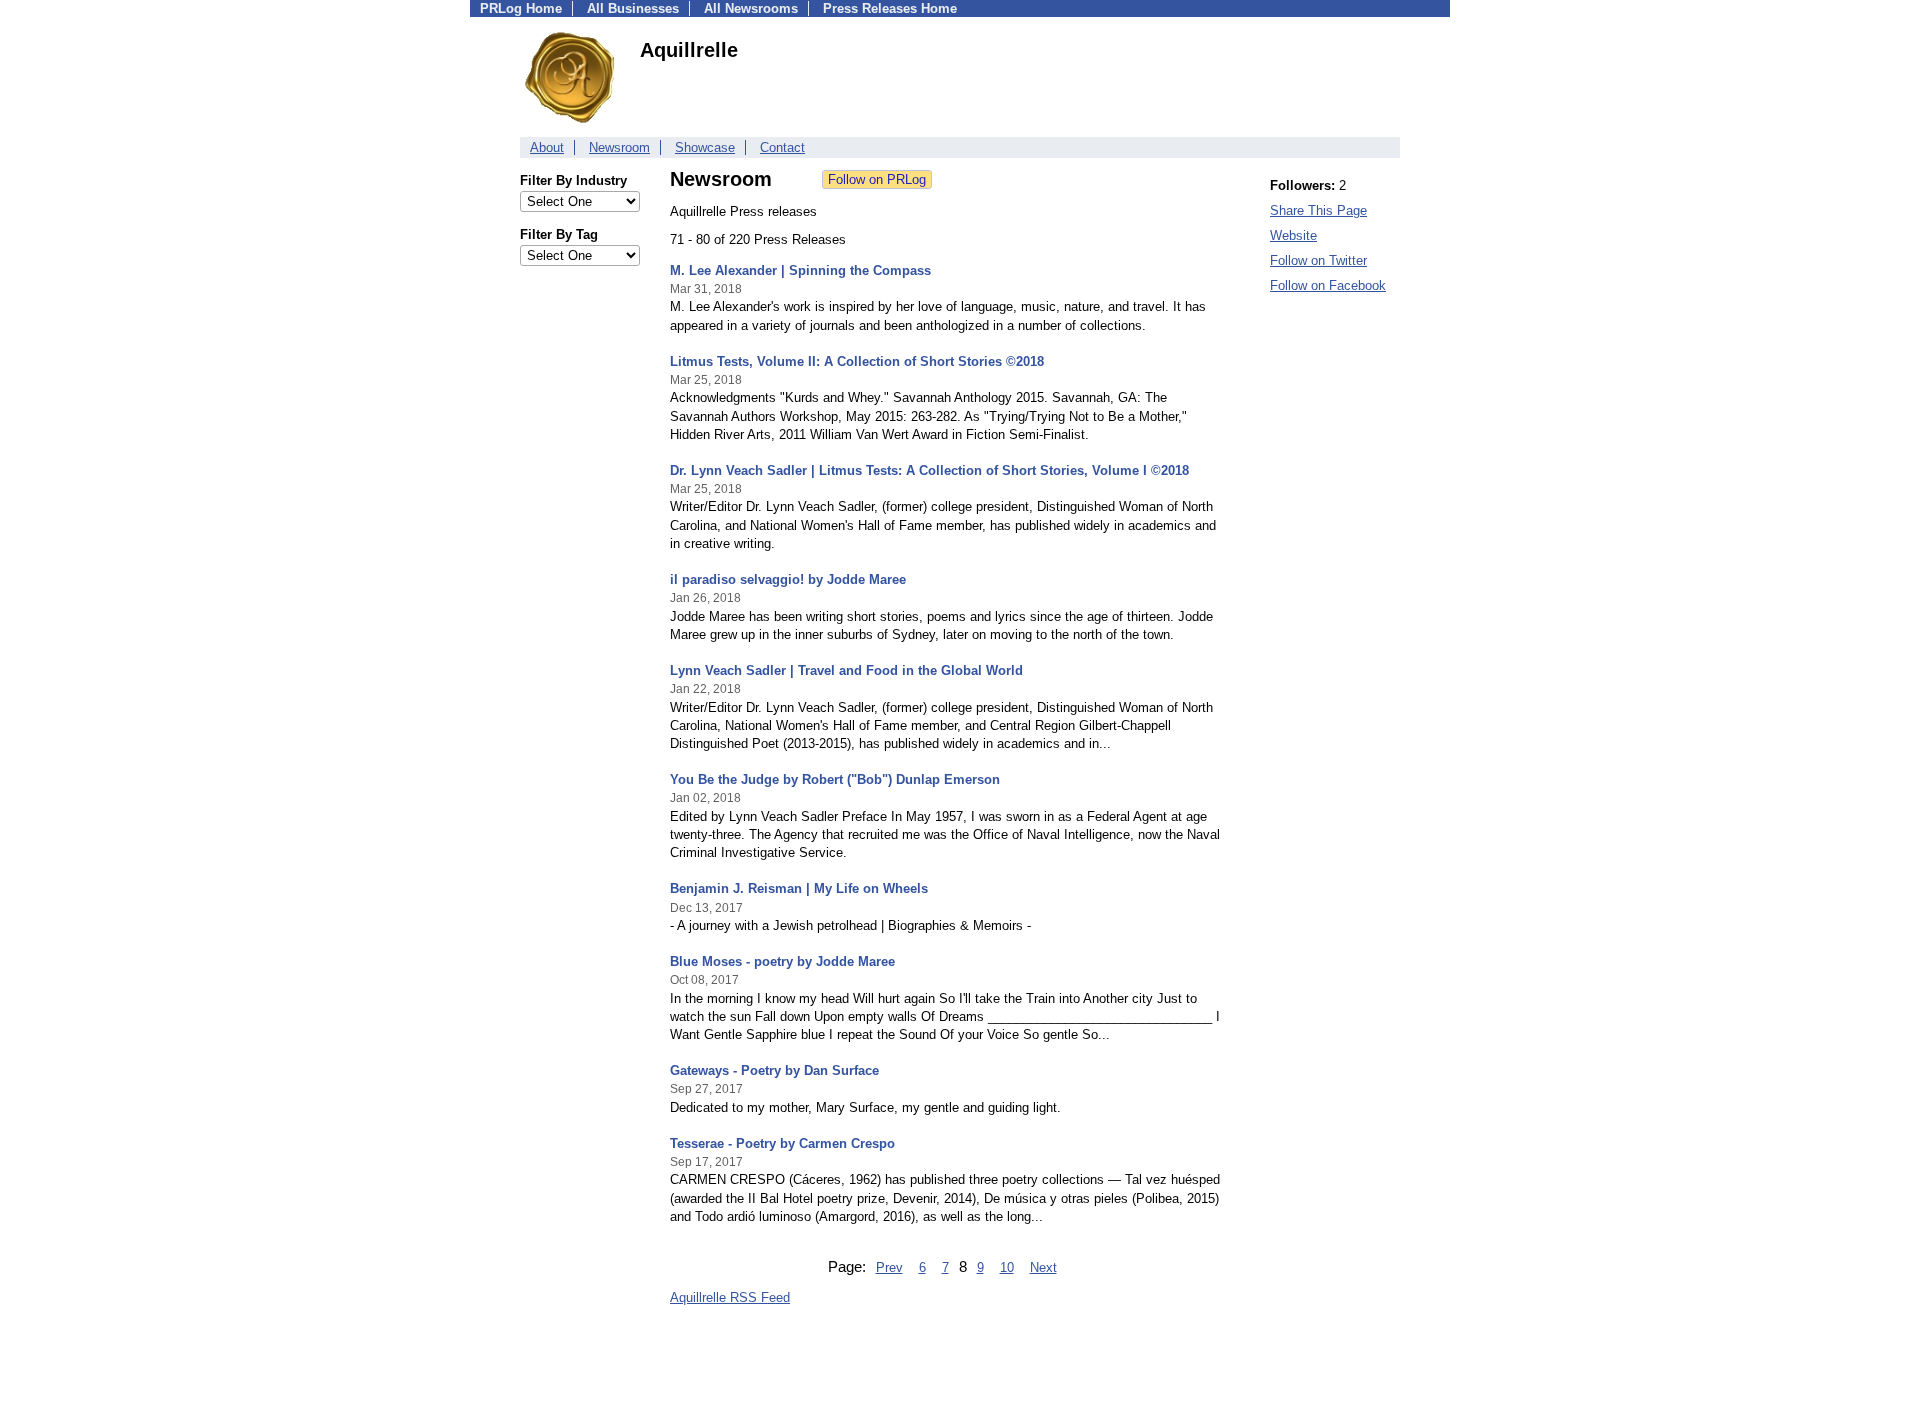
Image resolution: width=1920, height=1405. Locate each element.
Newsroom (619, 147)
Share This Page (1318, 210)
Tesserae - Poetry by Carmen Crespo (782, 1143)
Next (1043, 1267)
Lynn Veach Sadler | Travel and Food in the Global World (846, 670)
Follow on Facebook (1328, 285)
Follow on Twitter (1318, 260)
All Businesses (633, 8)
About (547, 147)
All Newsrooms (751, 8)
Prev (889, 1267)
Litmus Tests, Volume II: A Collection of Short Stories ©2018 (857, 361)
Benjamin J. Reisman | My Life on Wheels (799, 888)
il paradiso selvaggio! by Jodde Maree (788, 579)
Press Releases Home (890, 8)
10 (1007, 1267)
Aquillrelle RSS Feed (730, 1297)
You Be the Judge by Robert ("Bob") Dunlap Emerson (835, 779)
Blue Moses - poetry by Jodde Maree (782, 961)
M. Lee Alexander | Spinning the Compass (800, 270)
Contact (782, 147)
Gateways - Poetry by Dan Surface (774, 1070)
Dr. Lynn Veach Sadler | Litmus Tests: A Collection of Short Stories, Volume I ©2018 (929, 470)
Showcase (705, 147)
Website (1293, 235)
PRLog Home (521, 8)
